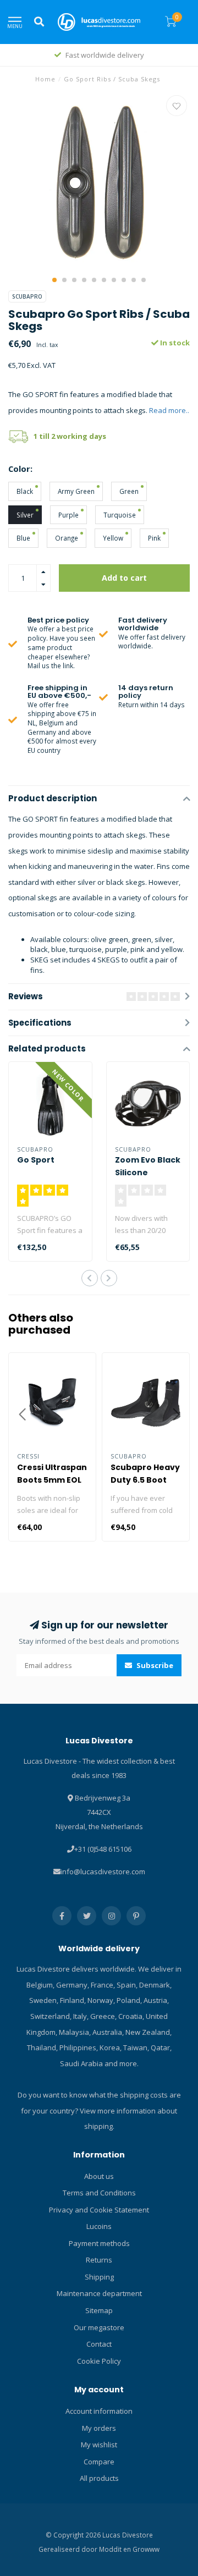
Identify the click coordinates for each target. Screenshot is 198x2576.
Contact (99, 2344)
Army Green (76, 491)
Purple (68, 515)
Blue (23, 538)
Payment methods (99, 2243)
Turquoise (120, 515)
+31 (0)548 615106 (103, 1849)
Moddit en (116, 2549)
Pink (154, 538)
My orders (99, 2428)
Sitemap (99, 2310)
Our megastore (99, 2327)
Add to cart (124, 578)
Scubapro (27, 296)
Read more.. (169, 410)
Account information (99, 2411)
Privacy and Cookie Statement (99, 2210)
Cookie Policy (99, 2361)
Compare (99, 2462)
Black (25, 491)
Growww (146, 2549)
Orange (67, 538)
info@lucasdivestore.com (103, 1872)
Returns (99, 2260)
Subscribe (154, 1665)
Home (45, 79)
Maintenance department (99, 2293)
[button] (54, 280)
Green (129, 491)
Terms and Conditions (99, 2193)
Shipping (99, 2277)
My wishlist (99, 2445)
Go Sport (36, 1160)
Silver (25, 515)
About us (99, 2176)
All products (99, 2478)
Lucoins (99, 2226)
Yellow (113, 538)
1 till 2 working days (70, 436)
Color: (20, 469)
